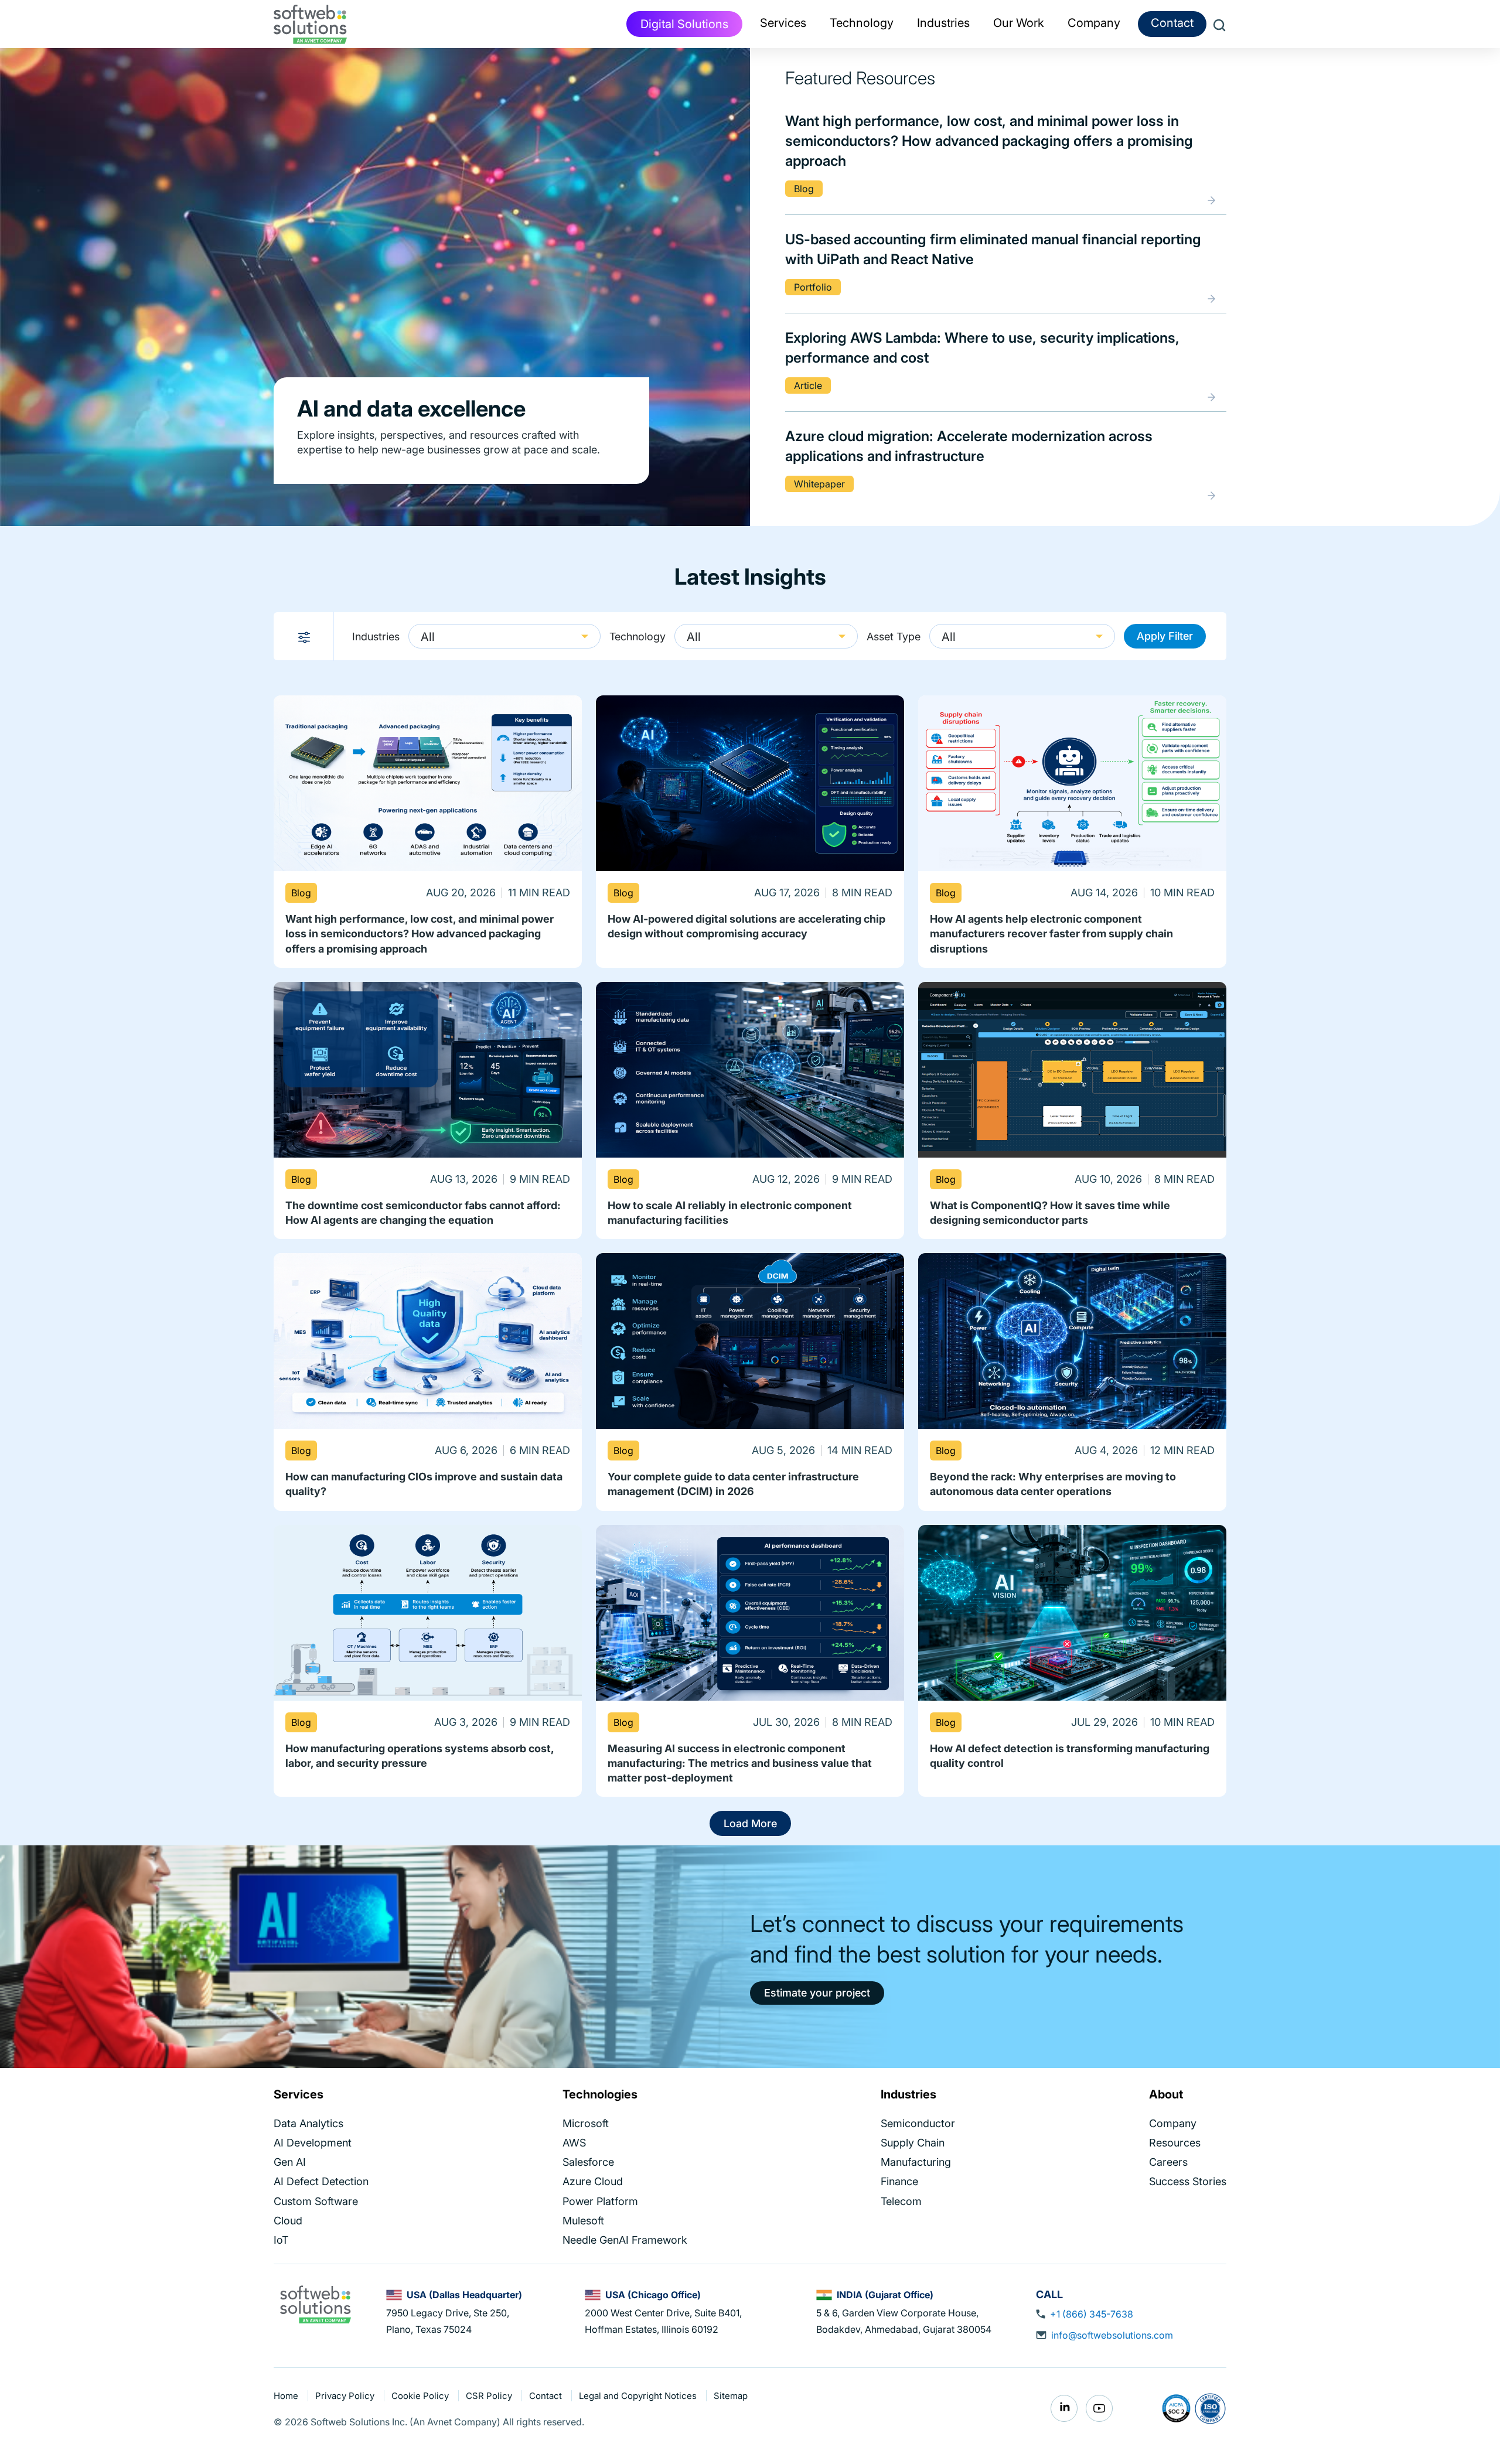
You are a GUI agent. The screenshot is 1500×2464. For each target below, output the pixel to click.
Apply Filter (1165, 636)
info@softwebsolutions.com (1112, 2335)
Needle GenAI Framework (625, 2240)
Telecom (901, 2201)
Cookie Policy (421, 2396)
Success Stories (1188, 2181)
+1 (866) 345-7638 (1092, 2314)
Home (287, 2396)
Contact (1172, 23)
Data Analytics (308, 2123)
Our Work (1019, 23)
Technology (637, 637)
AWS (574, 2143)
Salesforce (588, 2162)
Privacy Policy (346, 2396)
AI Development (313, 2143)
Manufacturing (916, 2162)
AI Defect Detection (321, 2181)
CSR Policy (490, 2396)
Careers (1168, 2162)
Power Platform (600, 2201)
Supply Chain (913, 2143)
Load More (750, 1823)
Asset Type (894, 637)
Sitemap (731, 2396)
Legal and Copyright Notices (639, 2396)
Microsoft (586, 2123)
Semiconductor (918, 2123)
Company (1173, 2123)
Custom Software (316, 2201)
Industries (376, 637)
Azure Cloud (593, 2181)
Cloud (288, 2221)
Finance (899, 2181)
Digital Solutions (684, 24)
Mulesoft (583, 2221)
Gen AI (290, 2162)
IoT (281, 2240)
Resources (1175, 2143)
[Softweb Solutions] (315, 2303)
